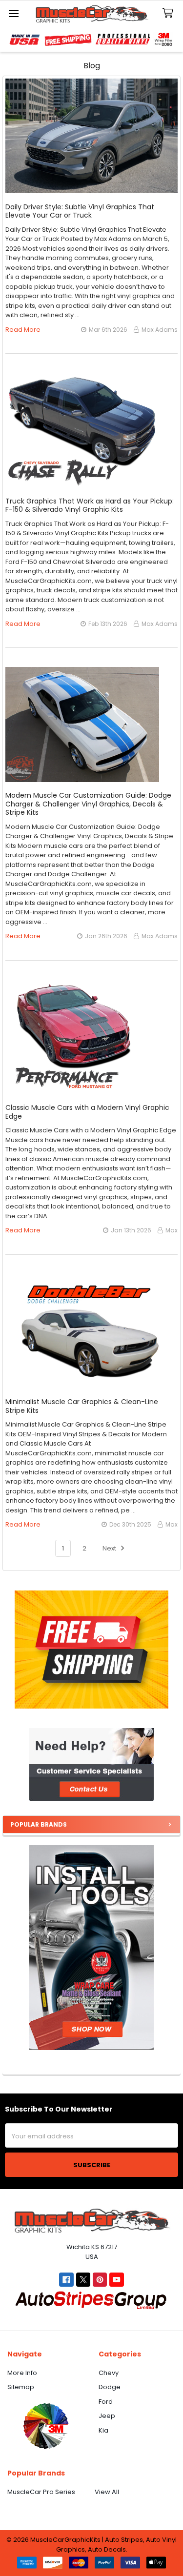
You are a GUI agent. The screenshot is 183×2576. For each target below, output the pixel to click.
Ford (106, 2402)
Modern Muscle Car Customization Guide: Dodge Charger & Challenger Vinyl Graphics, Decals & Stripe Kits (88, 804)
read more (23, 330)
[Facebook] (66, 2280)
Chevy (109, 2373)
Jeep (107, 2416)
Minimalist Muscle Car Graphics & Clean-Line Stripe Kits (82, 1406)
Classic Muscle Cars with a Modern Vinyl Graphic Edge (87, 1112)
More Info (22, 2373)
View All (107, 2492)
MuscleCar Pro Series (41, 2492)
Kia (103, 2430)
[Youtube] (116, 2280)
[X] (83, 2280)
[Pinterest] (100, 2280)
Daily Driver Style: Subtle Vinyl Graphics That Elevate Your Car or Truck (80, 211)
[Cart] (170, 13)
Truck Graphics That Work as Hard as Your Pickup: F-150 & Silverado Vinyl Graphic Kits (90, 505)
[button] (91, 1764)
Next (110, 1548)
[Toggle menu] (13, 13)
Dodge (110, 2387)
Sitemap (21, 2387)
